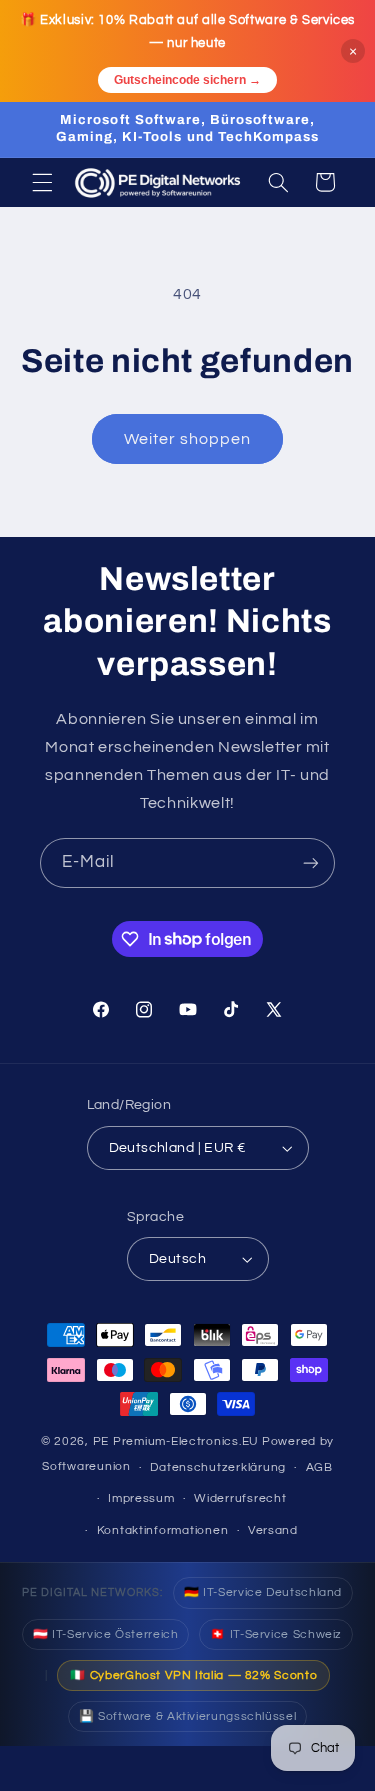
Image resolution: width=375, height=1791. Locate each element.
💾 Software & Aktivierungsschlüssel (187, 1716)
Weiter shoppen (188, 439)
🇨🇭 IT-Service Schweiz (276, 1634)
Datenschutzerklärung (218, 1467)
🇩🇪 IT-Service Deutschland (263, 1592)
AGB (319, 1467)
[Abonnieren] (311, 862)
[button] (42, 182)
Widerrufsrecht (240, 1498)
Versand (273, 1530)
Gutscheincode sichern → (187, 80)
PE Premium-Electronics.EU (176, 1441)
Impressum (141, 1498)
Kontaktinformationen (163, 1530)
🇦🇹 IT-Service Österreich (106, 1634)
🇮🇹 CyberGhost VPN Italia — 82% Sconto (193, 1675)
